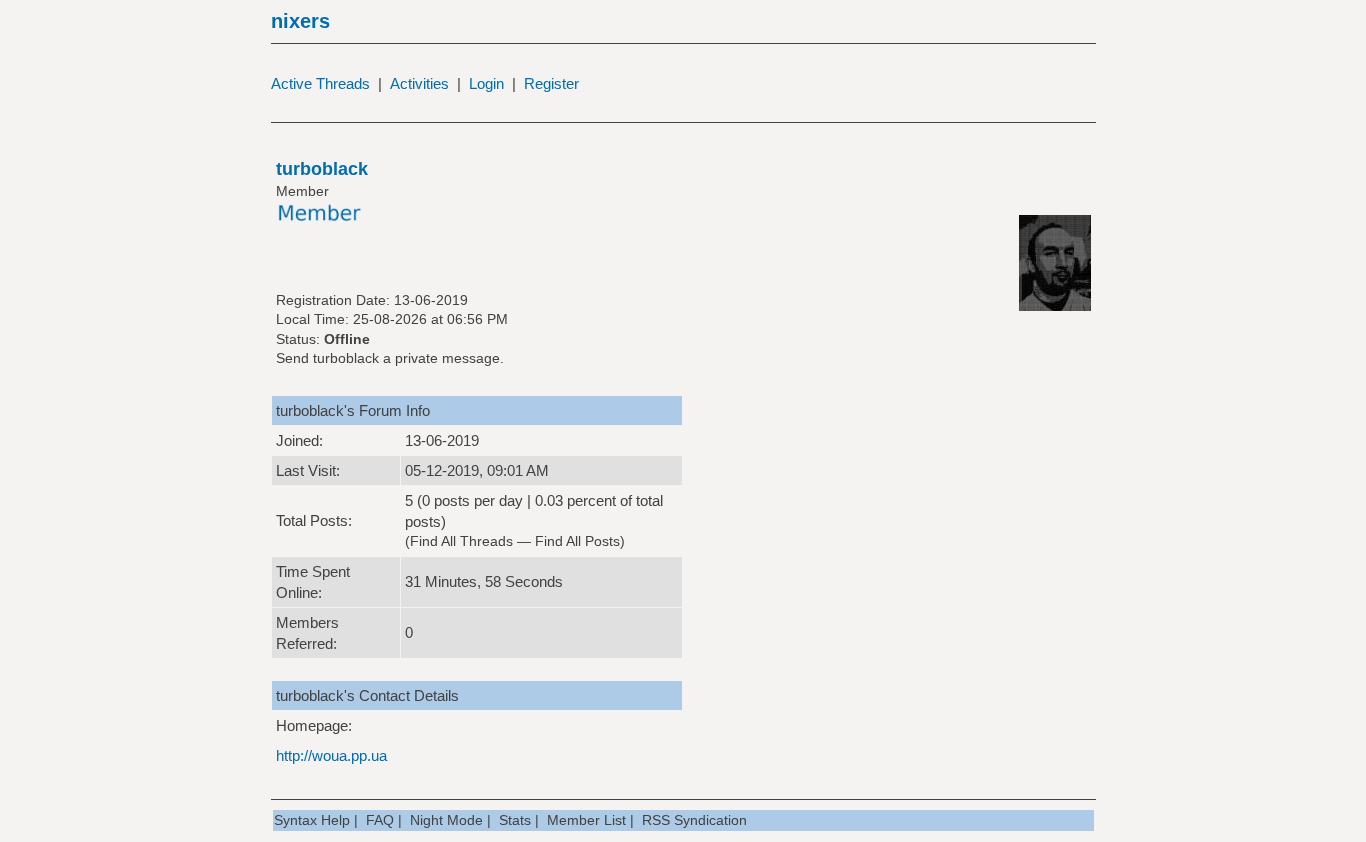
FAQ (380, 820)
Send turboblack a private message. (390, 358)
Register (551, 83)
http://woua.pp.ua (331, 755)
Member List (586, 820)
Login (486, 83)
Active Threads (320, 83)
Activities (419, 83)
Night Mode (446, 820)
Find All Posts (577, 541)
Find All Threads (461, 541)
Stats (515, 820)
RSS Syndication (694, 820)
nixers (300, 21)
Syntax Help (312, 820)
